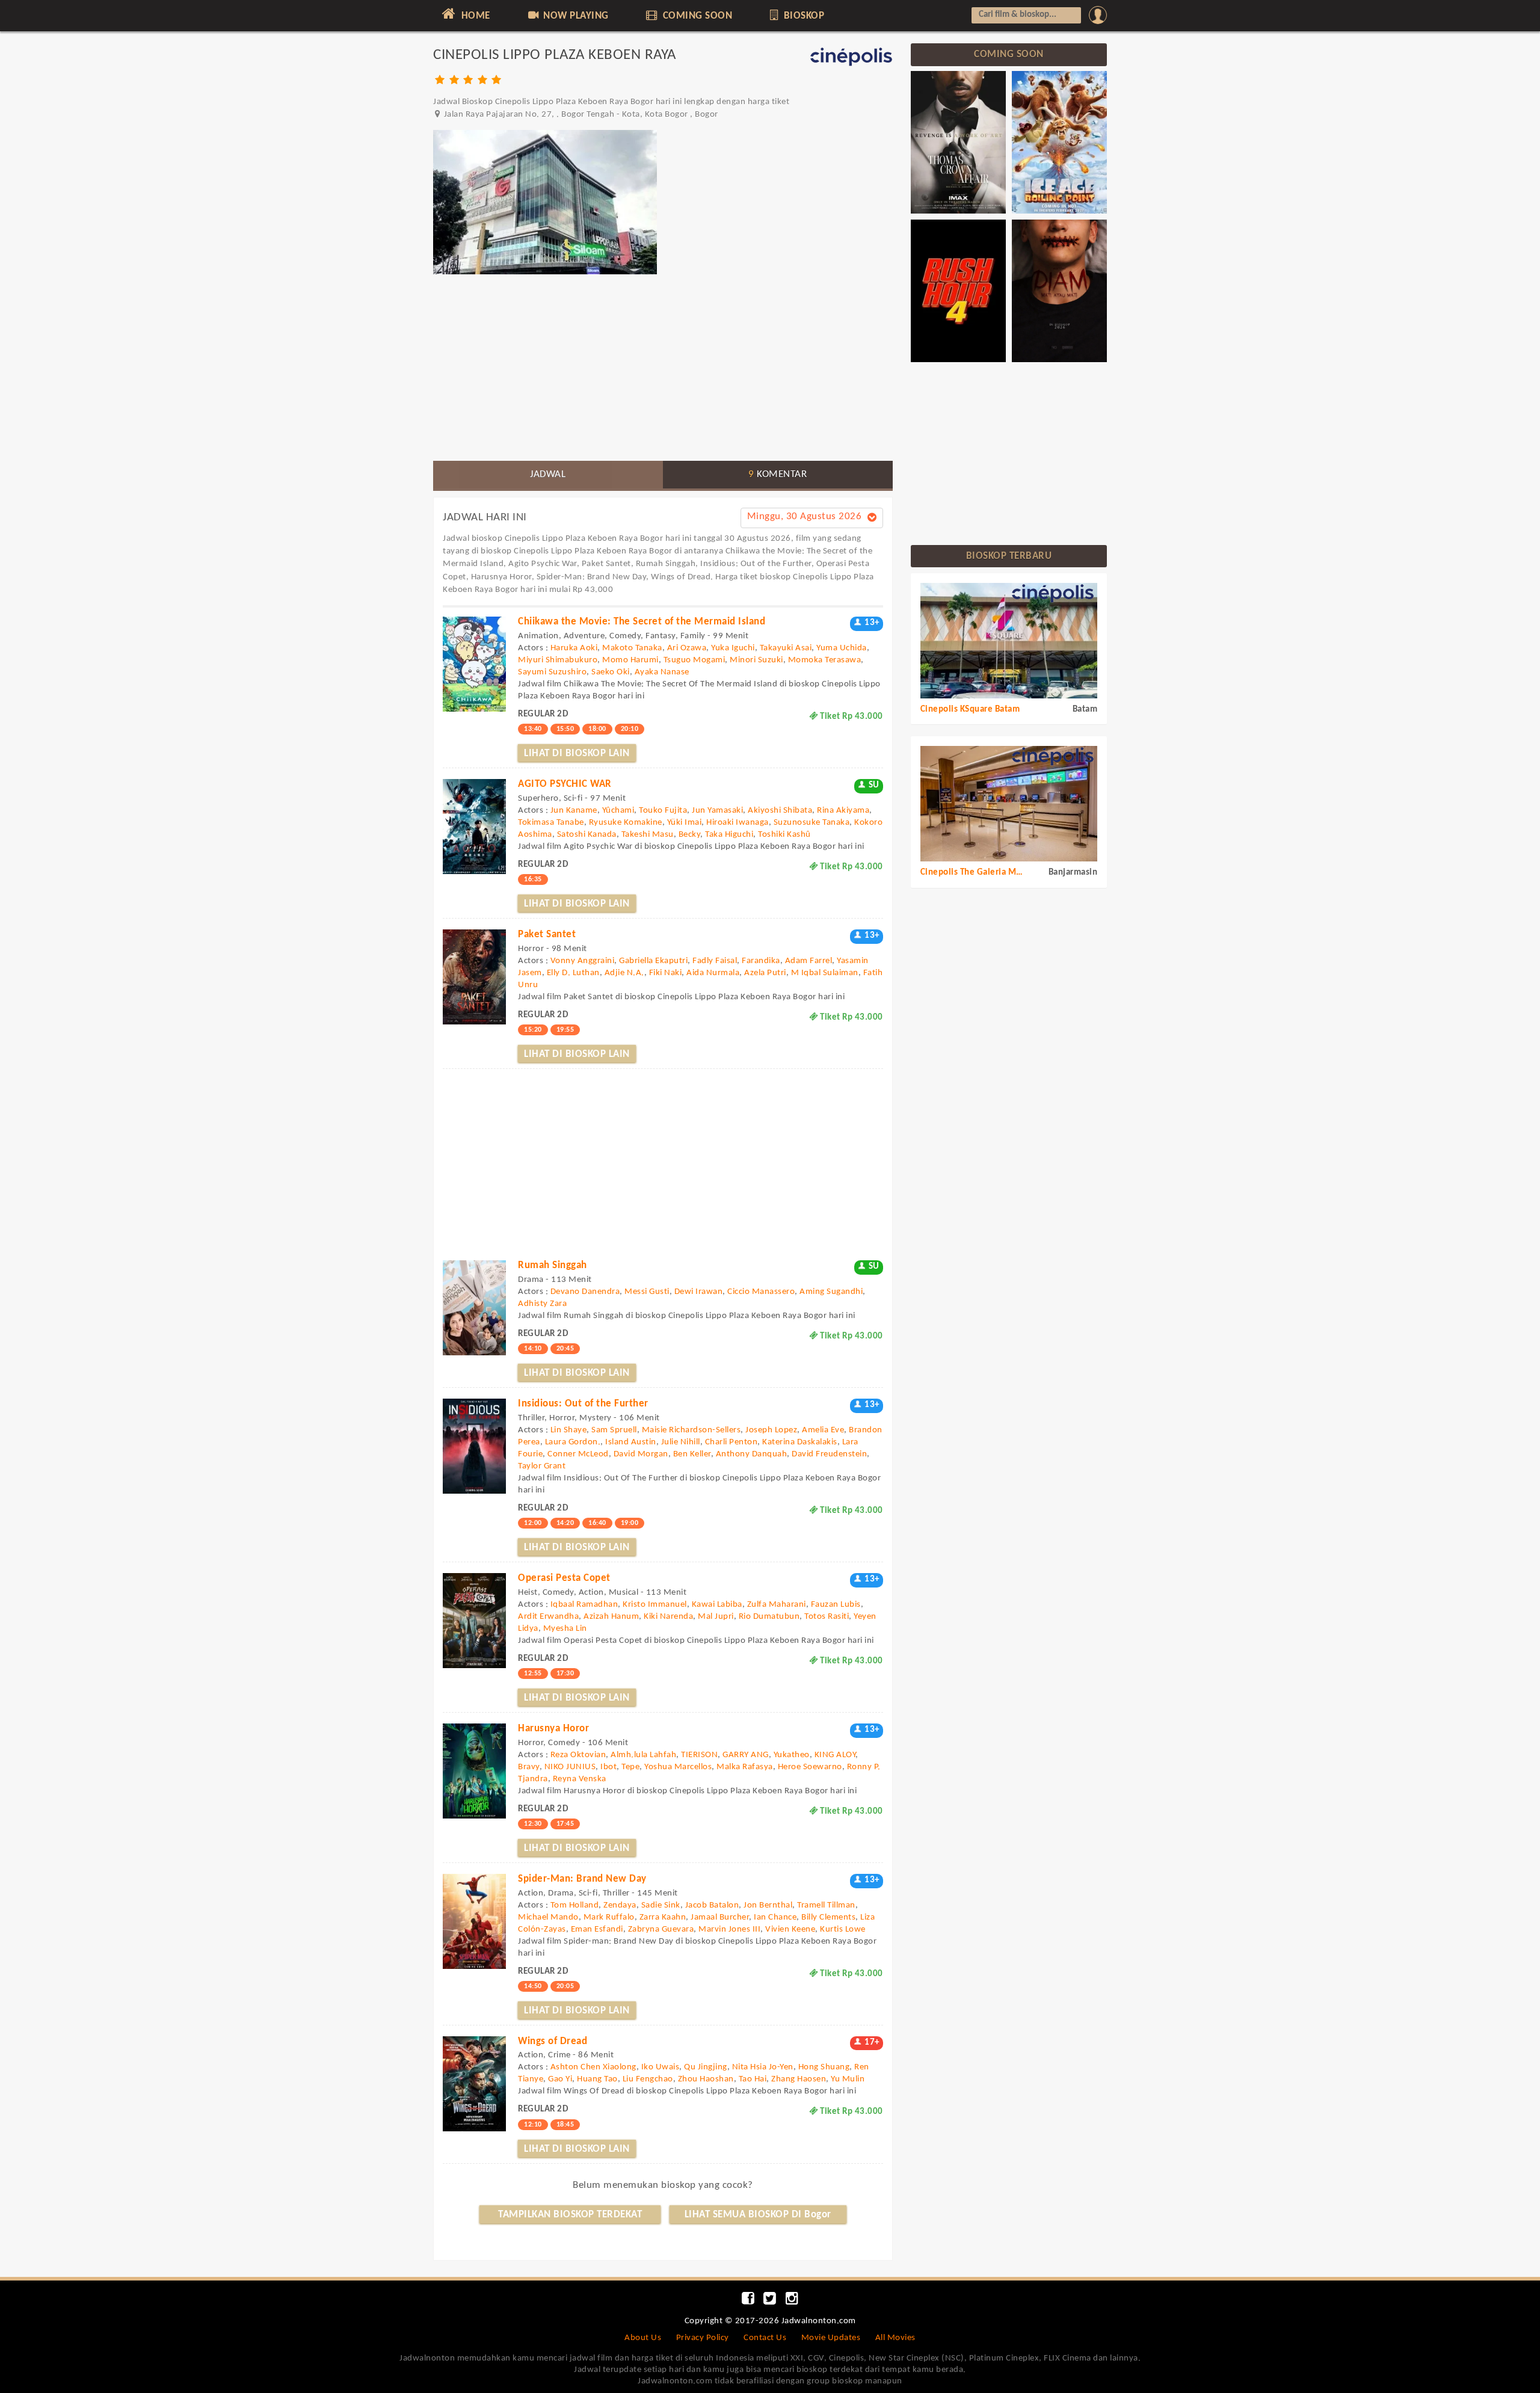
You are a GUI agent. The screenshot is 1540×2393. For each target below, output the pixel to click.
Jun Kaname (574, 811)
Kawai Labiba (717, 1605)
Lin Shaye (569, 1430)
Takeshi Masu (648, 835)
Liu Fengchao (648, 2079)
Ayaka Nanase (662, 672)
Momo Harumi (630, 660)
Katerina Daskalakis (800, 1442)
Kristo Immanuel (655, 1605)
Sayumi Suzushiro (552, 672)
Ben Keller (692, 1454)
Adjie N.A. (624, 973)
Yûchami (618, 811)
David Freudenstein (829, 1454)
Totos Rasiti (827, 1617)
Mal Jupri (716, 1617)
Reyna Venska (580, 1779)
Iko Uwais (661, 2067)
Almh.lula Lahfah (643, 1755)
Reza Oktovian (578, 1755)
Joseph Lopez (771, 1430)
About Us (643, 2338)
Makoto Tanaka (632, 648)
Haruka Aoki (574, 648)
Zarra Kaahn (663, 1917)
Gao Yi (560, 2079)
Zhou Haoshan (706, 2079)
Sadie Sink (661, 1905)
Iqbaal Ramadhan (584, 1605)
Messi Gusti (647, 1292)
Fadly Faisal (715, 961)
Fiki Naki (666, 973)
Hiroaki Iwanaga (738, 823)
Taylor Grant (542, 1466)
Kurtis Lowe (843, 1929)
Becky (690, 835)
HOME (474, 16)
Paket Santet (547, 935)
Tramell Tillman (826, 1905)
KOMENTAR (778, 474)
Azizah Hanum (611, 1617)
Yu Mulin (848, 2079)
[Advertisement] (663, 368)
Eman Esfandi (597, 1929)
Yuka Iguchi (733, 648)
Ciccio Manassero (761, 1292)
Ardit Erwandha (548, 1617)
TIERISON (699, 1755)
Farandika (761, 961)
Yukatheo (792, 1755)
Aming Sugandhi (831, 1292)
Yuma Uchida (842, 648)
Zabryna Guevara (661, 1929)
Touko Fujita (663, 811)
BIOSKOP (802, 16)
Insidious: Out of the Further (583, 1404)
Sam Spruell (614, 1430)
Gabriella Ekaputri (653, 961)
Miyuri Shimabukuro (558, 660)
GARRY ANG (746, 1755)
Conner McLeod (578, 1454)
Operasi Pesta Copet (564, 1578)
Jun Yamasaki (717, 811)
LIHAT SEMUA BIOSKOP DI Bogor (758, 2215)
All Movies (895, 2338)
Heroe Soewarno (810, 1767)
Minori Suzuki (756, 660)
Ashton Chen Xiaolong (593, 2067)
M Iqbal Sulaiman (825, 973)
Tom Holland (575, 1905)
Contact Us (765, 2338)
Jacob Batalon (712, 1905)
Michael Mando (548, 1917)
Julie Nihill (681, 1442)
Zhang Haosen (799, 2079)
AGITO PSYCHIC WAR (565, 784)
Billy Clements (828, 1917)
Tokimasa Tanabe (551, 823)
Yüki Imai (685, 823)
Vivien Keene (790, 1929)
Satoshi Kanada (587, 835)
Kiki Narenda (668, 1617)
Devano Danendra (585, 1292)
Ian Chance (775, 1917)
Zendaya (620, 1905)
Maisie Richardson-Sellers (691, 1430)
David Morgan (641, 1454)
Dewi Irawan (699, 1292)
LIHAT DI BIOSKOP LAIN (577, 753)
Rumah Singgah (553, 1265)
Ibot (608, 1767)
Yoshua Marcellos (678, 1767)
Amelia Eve (823, 1430)
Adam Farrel (809, 961)
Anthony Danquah (752, 1454)
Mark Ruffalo (609, 1917)
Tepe (630, 1767)
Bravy (529, 1767)
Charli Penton (731, 1442)
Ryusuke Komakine (626, 823)
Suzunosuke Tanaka (812, 823)
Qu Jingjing (706, 2067)
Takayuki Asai (786, 648)
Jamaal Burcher (720, 1917)
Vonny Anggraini (583, 961)
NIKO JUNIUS (570, 1767)
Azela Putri (765, 973)
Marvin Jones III (729, 1929)
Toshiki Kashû (784, 835)
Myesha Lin (565, 1629)
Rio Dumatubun (769, 1617)
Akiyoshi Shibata (780, 811)
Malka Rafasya (745, 1767)
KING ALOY (835, 1755)
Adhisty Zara (542, 1304)
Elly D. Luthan (573, 973)
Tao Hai (753, 2079)
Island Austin (631, 1442)
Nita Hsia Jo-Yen (763, 2067)
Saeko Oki (611, 672)
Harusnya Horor (553, 1729)
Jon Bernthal (768, 1905)
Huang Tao (597, 2079)
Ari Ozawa (687, 648)
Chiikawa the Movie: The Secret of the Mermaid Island (642, 622)
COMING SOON (696, 16)
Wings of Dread (553, 2041)
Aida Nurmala (713, 973)
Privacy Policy (703, 2338)
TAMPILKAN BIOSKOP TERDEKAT (570, 2215)
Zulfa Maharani (777, 1605)
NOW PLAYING (575, 16)
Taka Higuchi (729, 835)
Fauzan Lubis (836, 1605)
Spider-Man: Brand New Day (582, 1879)
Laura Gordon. (573, 1442)
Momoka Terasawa (825, 660)
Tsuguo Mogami (695, 660)
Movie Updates (831, 2338)
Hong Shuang (824, 2067)
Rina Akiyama (843, 811)
